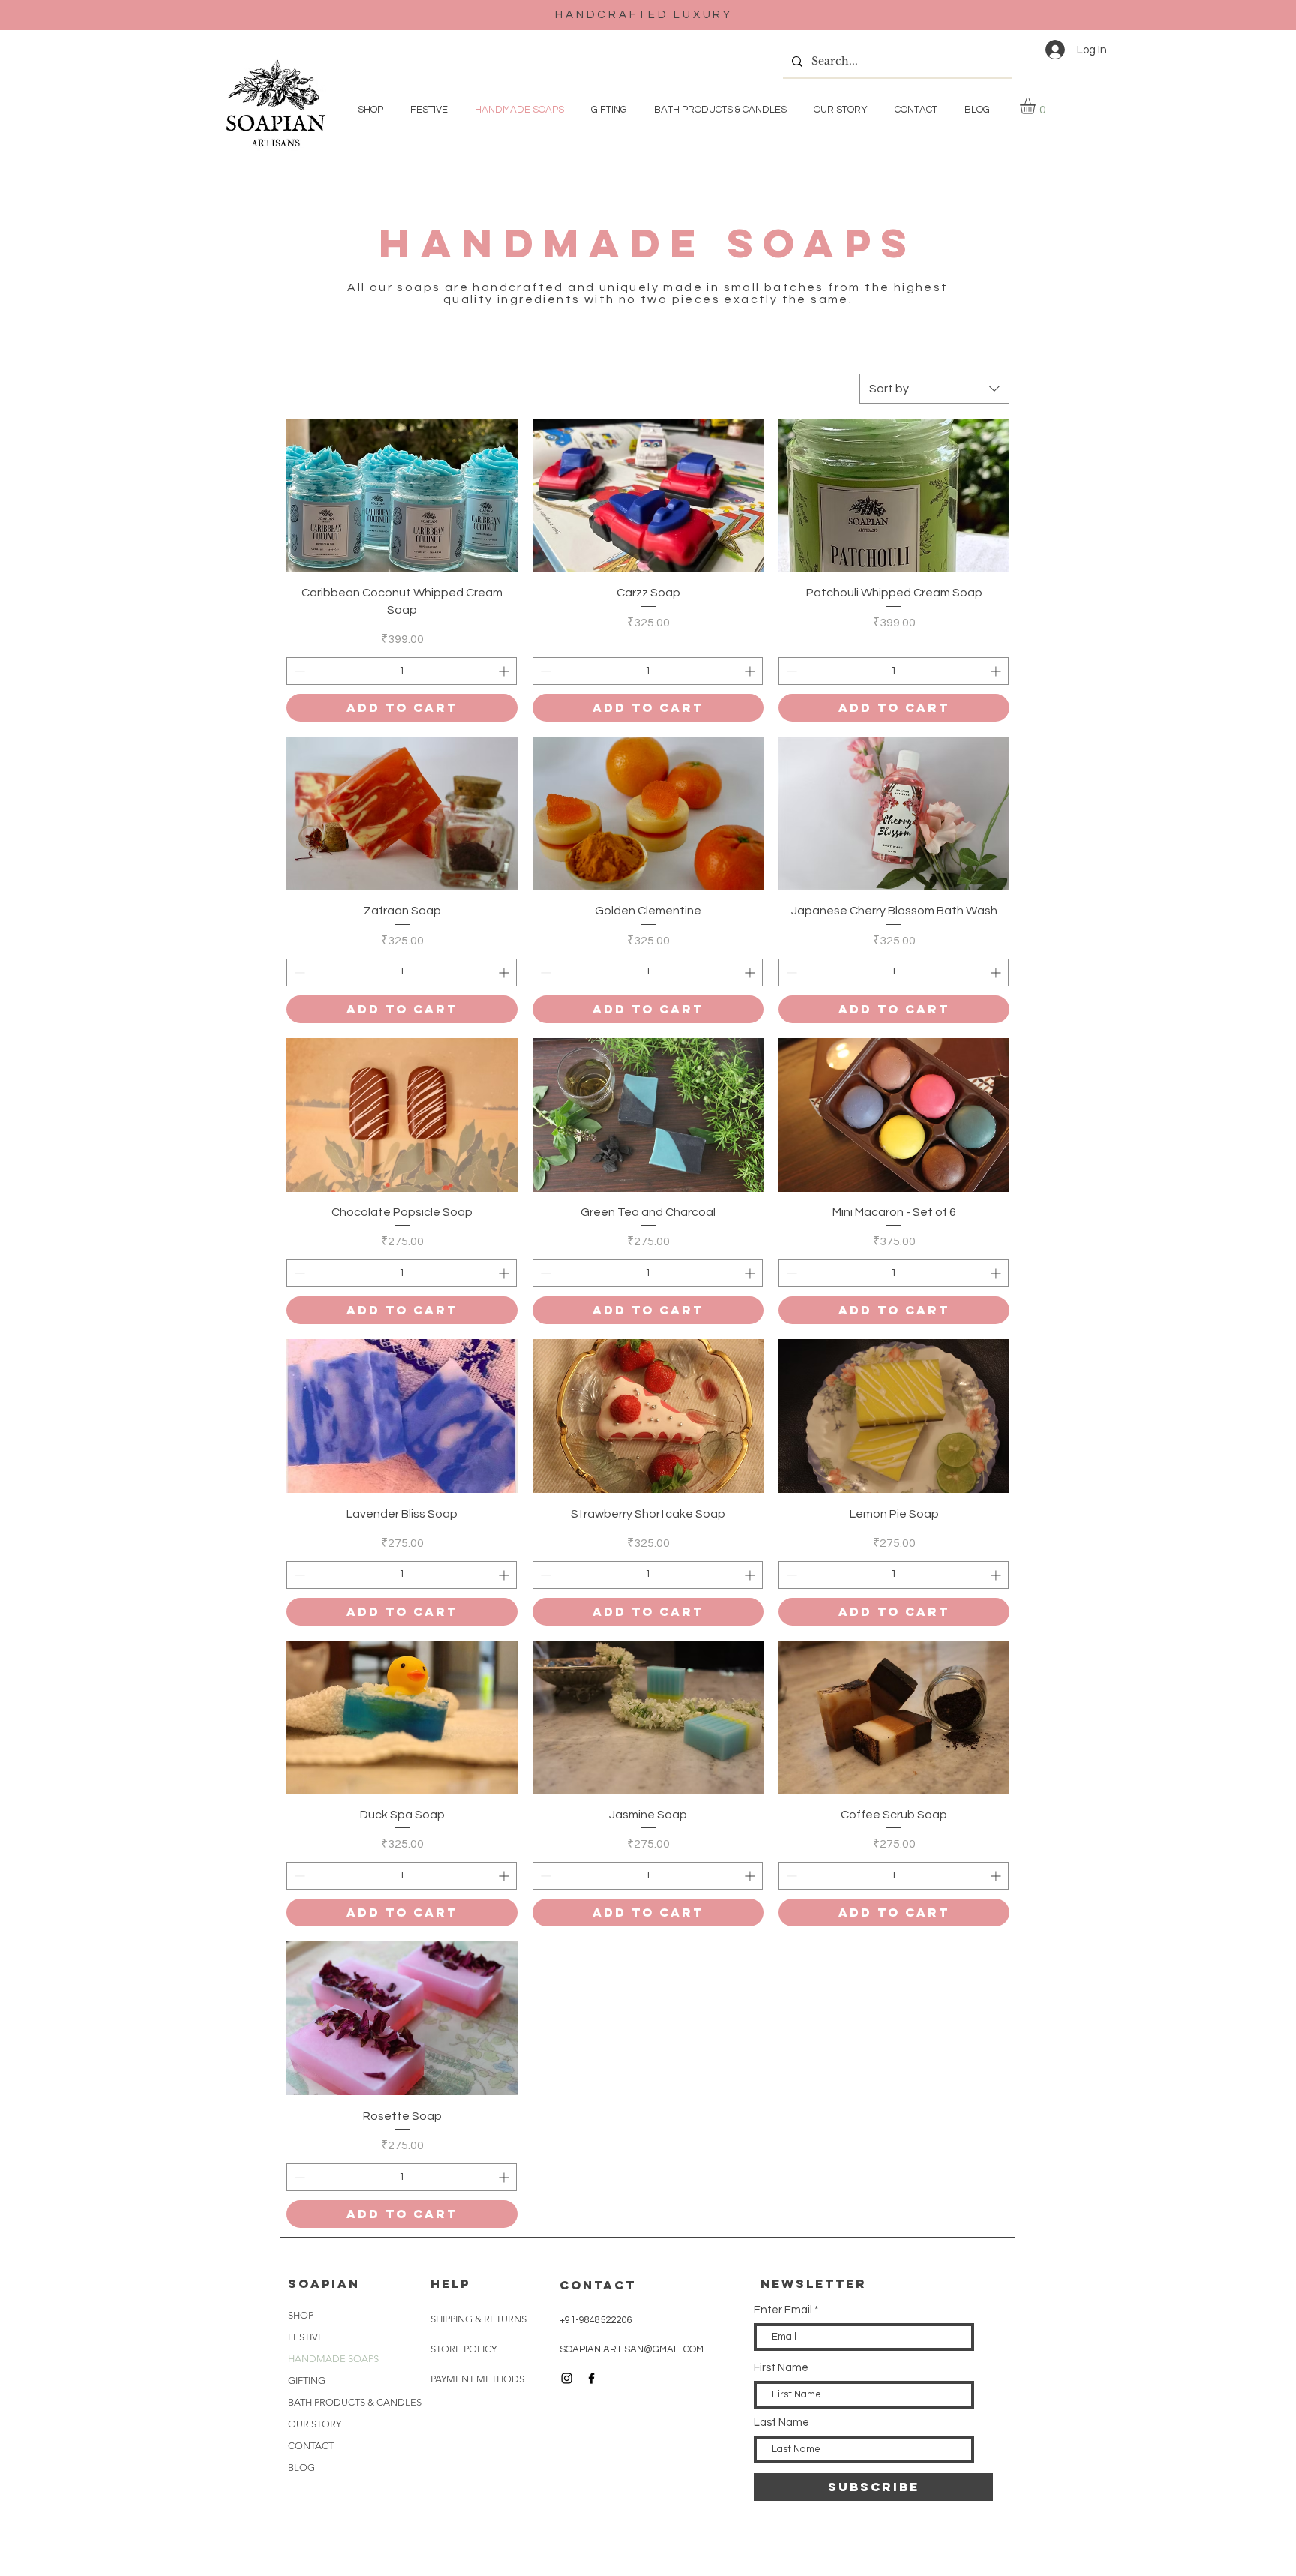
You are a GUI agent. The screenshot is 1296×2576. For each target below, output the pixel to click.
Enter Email (783, 2310)
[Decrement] (298, 671)
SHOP (301, 2315)
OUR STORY (315, 2424)
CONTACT (311, 2446)
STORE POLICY (465, 2349)
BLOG (301, 2468)
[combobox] (934, 389)
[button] (1037, 106)
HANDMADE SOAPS (333, 2359)
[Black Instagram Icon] (567, 2378)
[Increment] (505, 671)
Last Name (781, 2423)
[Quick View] (402, 495)
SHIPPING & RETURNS (480, 2319)
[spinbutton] (402, 671)
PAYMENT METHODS (477, 2379)
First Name (781, 2368)
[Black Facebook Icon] (591, 2378)
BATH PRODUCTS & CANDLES (352, 2402)
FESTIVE (306, 2337)
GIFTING (307, 2381)
